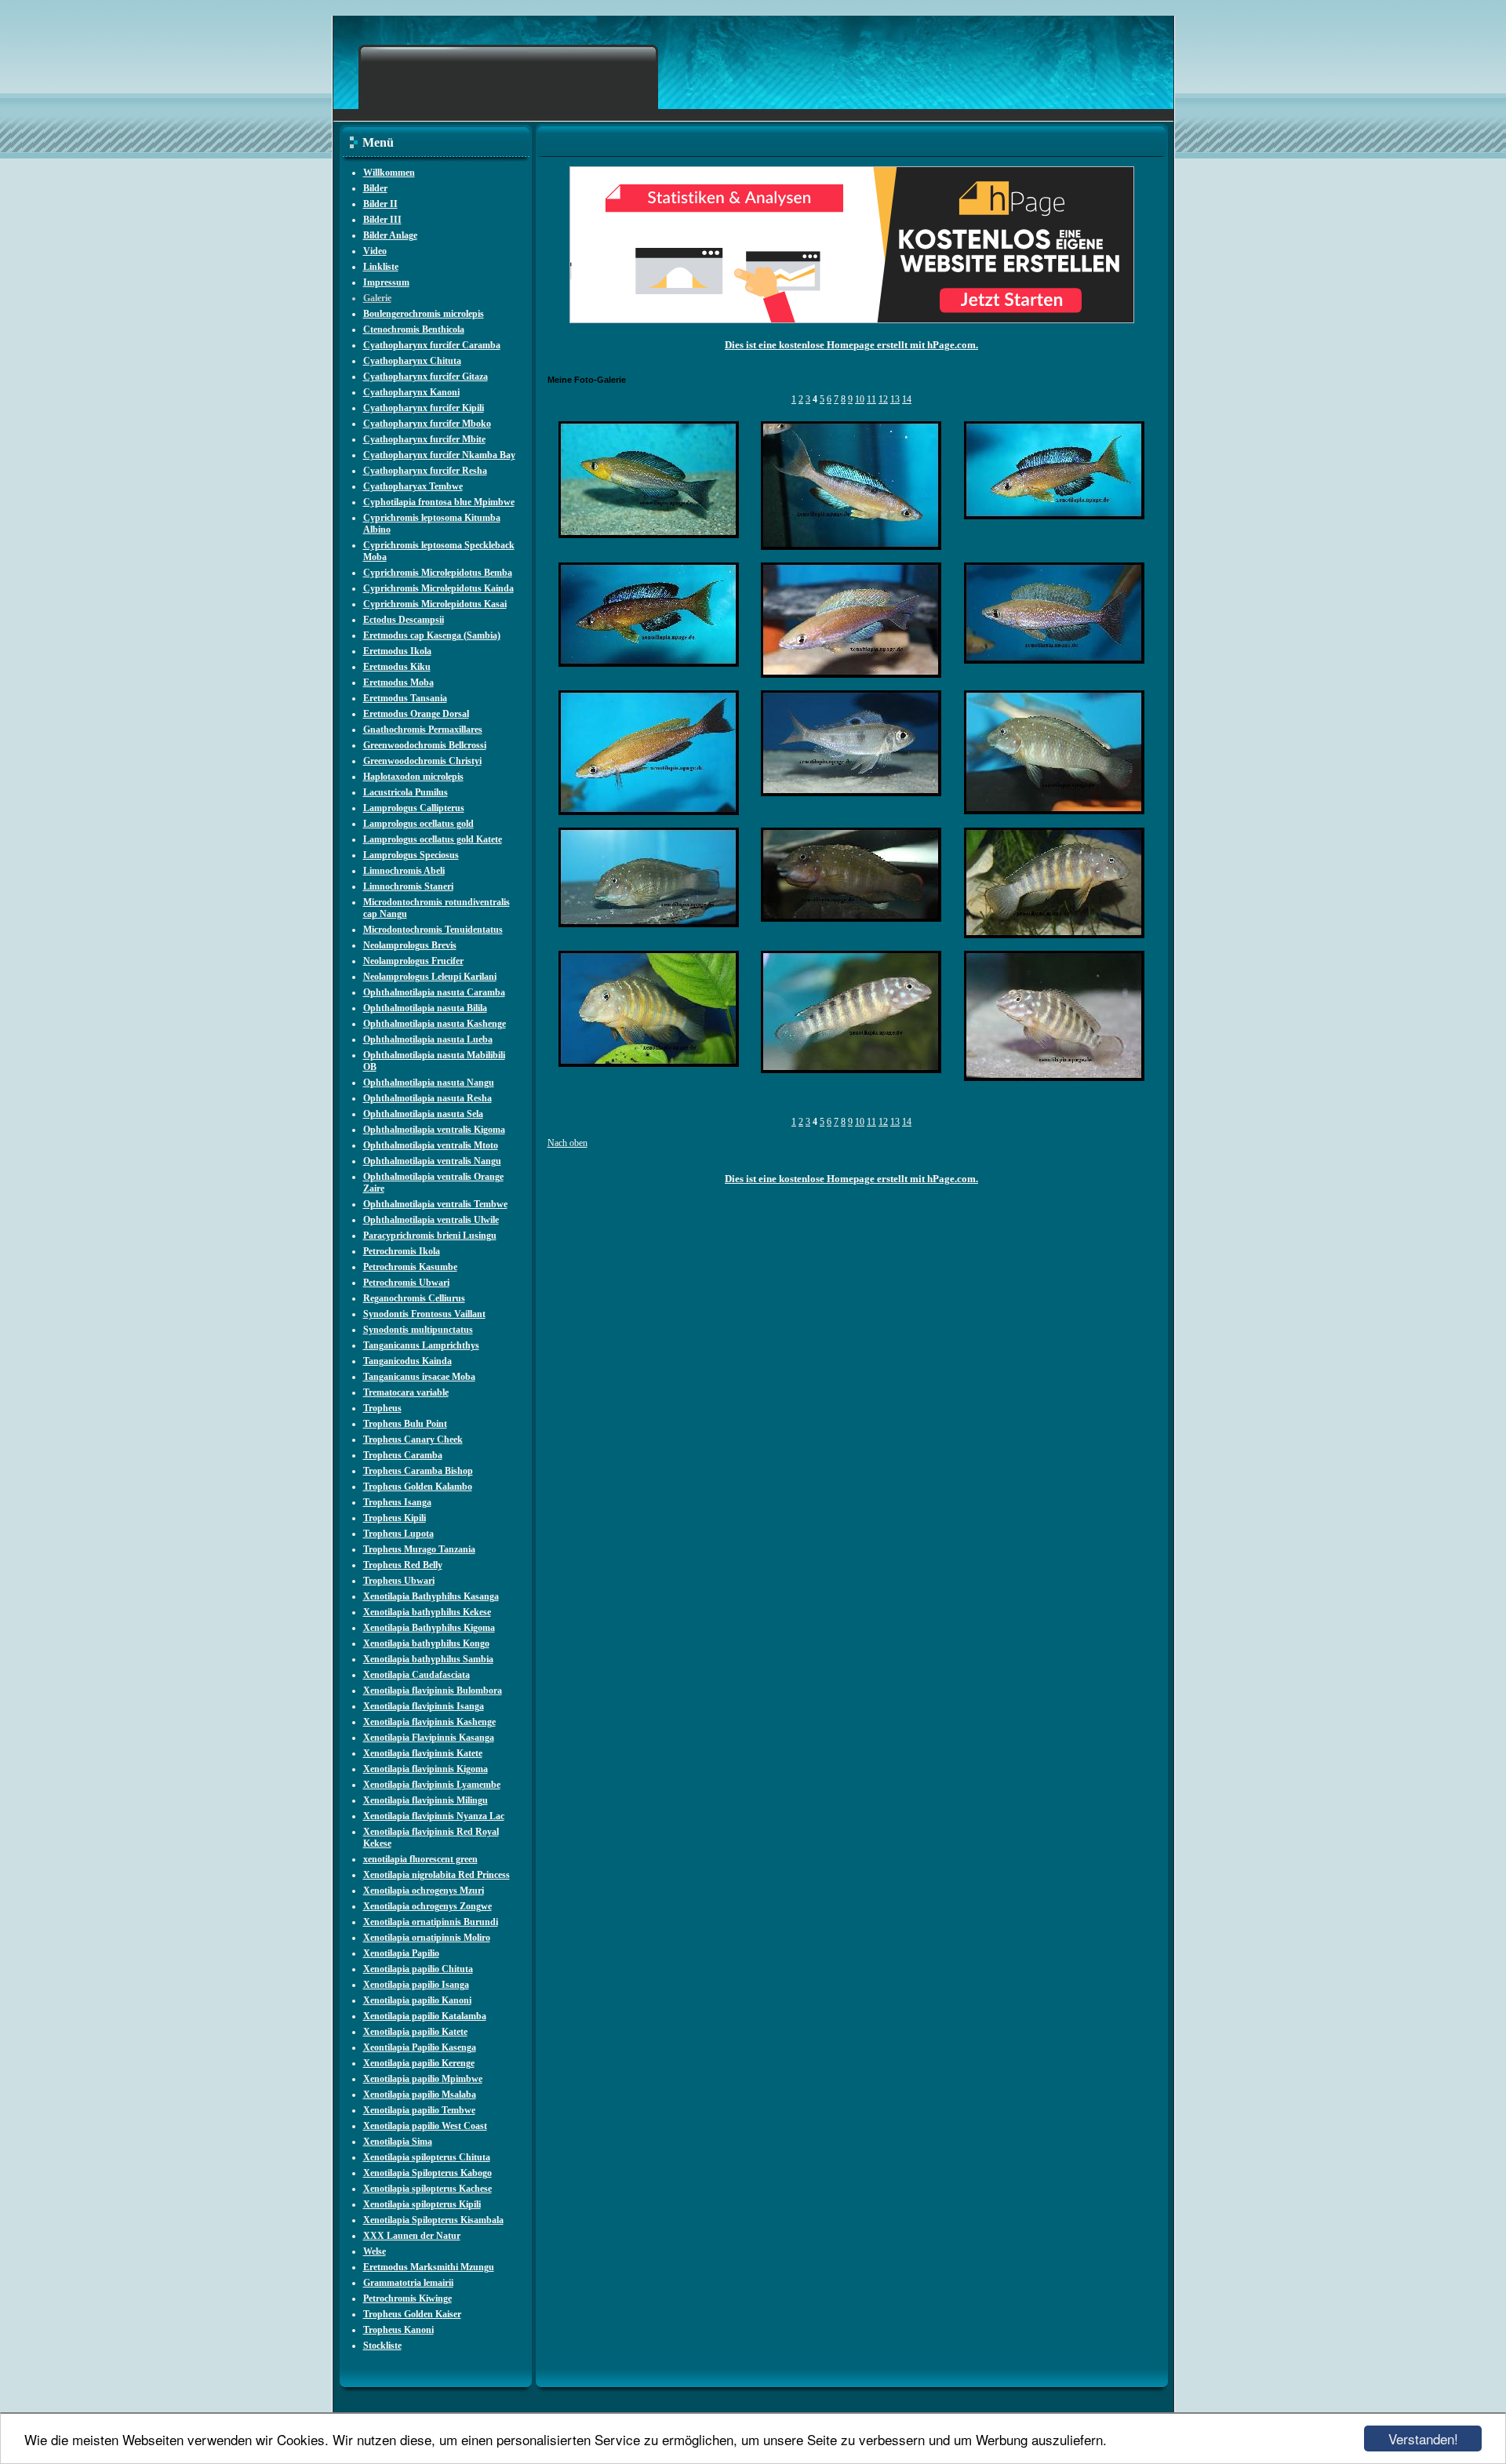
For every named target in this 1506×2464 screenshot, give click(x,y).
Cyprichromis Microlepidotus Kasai (435, 604)
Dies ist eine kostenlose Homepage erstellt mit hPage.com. (851, 345)
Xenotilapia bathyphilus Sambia (428, 1659)
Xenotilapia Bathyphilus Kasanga (431, 1596)
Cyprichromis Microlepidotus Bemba (438, 573)
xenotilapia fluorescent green (420, 1859)
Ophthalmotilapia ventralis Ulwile (431, 1220)
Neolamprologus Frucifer (413, 961)
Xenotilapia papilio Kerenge (419, 2063)
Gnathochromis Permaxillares (423, 730)
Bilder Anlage (390, 235)
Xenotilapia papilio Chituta (418, 1969)
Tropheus (382, 1408)
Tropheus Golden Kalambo (418, 1487)
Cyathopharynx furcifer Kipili (424, 408)
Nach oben (567, 1143)
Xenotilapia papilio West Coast (425, 2126)
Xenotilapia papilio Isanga (416, 1985)
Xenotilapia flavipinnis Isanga (424, 1706)
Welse (375, 2251)
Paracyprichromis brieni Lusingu (430, 1236)
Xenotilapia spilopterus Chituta (427, 2157)
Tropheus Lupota (398, 1534)
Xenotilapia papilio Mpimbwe (423, 2079)
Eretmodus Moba (398, 682)
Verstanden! (1423, 2439)
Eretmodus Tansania (405, 698)
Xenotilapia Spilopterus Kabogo (427, 2173)
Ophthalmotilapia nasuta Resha (427, 1098)
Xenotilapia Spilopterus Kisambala (433, 2220)
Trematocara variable (406, 1392)
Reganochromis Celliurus (414, 1298)
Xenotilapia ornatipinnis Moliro (427, 1938)
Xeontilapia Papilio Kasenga (420, 2047)
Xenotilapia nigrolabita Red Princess (437, 1875)
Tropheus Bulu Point (405, 1424)
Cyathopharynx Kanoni (411, 392)
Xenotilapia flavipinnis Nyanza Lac (434, 1816)
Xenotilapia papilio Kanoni (417, 2000)
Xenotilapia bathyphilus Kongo (426, 1643)
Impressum (386, 282)
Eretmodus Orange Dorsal (416, 714)
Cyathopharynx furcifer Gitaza (426, 377)
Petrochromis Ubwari (406, 1283)
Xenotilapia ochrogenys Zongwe (427, 1906)
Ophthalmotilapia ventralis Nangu (432, 1161)
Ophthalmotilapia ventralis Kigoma (434, 1130)
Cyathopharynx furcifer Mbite (424, 439)
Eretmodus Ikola (397, 651)
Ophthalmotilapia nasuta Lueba (428, 1039)
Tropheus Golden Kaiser (412, 2314)
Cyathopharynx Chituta (412, 361)
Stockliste (382, 2346)
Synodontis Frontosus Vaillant (424, 1314)
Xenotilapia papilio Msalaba (420, 2095)
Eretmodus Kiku (397, 667)
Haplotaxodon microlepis (413, 777)
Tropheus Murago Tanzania (419, 1549)
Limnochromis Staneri (408, 886)
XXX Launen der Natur (412, 2236)
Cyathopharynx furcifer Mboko (427, 424)
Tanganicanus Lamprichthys (421, 1345)
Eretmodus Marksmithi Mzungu (429, 2267)
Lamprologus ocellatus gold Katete (433, 839)
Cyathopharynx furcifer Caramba (432, 345)
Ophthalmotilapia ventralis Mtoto (431, 1145)
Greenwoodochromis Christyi (422, 761)
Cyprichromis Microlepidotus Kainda (438, 588)
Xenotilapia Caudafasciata (417, 1675)
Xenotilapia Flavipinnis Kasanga (429, 1738)
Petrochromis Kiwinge (407, 2298)
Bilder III (382, 220)
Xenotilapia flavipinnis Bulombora (433, 1691)
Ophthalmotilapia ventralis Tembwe (435, 1204)
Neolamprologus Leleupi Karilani (430, 977)
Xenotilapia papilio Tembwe (419, 2110)
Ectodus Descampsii (404, 620)
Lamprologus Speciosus (411, 855)
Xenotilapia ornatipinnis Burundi (431, 1922)
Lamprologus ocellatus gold (418, 824)
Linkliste (381, 267)
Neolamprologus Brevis (410, 945)
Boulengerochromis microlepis (424, 314)
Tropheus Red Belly (403, 1565)
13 (895, 399)
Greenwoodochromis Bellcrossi (425, 745)
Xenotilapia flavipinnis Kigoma (426, 1769)
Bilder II (380, 204)
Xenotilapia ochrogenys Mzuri (424, 1891)
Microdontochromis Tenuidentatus (433, 930)
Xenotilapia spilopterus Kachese (427, 2189)
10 (860, 399)
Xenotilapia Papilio (401, 1953)
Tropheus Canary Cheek (413, 1439)
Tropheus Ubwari (399, 1581)
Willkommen (389, 173)
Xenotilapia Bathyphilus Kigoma (429, 1628)
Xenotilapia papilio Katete (415, 2032)
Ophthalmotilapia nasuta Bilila (425, 1008)
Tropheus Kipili (395, 1518)
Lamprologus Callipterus (414, 808)
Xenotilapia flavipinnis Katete (423, 1753)
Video (375, 251)
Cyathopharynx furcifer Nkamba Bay (439, 455)
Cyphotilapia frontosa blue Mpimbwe (439, 502)
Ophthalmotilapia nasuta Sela (423, 1114)
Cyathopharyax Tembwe (413, 486)
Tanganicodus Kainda (407, 1361)
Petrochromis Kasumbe (410, 1267)
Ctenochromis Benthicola (414, 329)
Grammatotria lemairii (408, 2283)
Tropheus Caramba (403, 1455)
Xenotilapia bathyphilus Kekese (427, 1612)
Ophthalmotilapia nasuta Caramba (434, 992)
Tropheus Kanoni (398, 2330)
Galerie (377, 298)
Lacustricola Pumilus (406, 792)
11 (871, 399)
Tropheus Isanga (397, 1502)
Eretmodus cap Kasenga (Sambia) (432, 635)
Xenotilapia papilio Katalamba (425, 2016)
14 (907, 399)
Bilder (375, 188)
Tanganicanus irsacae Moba (419, 1377)
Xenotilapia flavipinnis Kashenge (429, 1722)
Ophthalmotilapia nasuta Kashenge (435, 1024)
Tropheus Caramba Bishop (418, 1471)
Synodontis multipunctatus (418, 1330)
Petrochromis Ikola (402, 1251)
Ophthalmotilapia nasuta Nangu (429, 1083)
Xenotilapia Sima (398, 2142)
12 (883, 399)
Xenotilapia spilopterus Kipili (422, 2204)
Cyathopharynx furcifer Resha (425, 471)
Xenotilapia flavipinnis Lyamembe (432, 1785)
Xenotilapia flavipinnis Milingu (426, 1800)
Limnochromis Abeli (404, 871)
